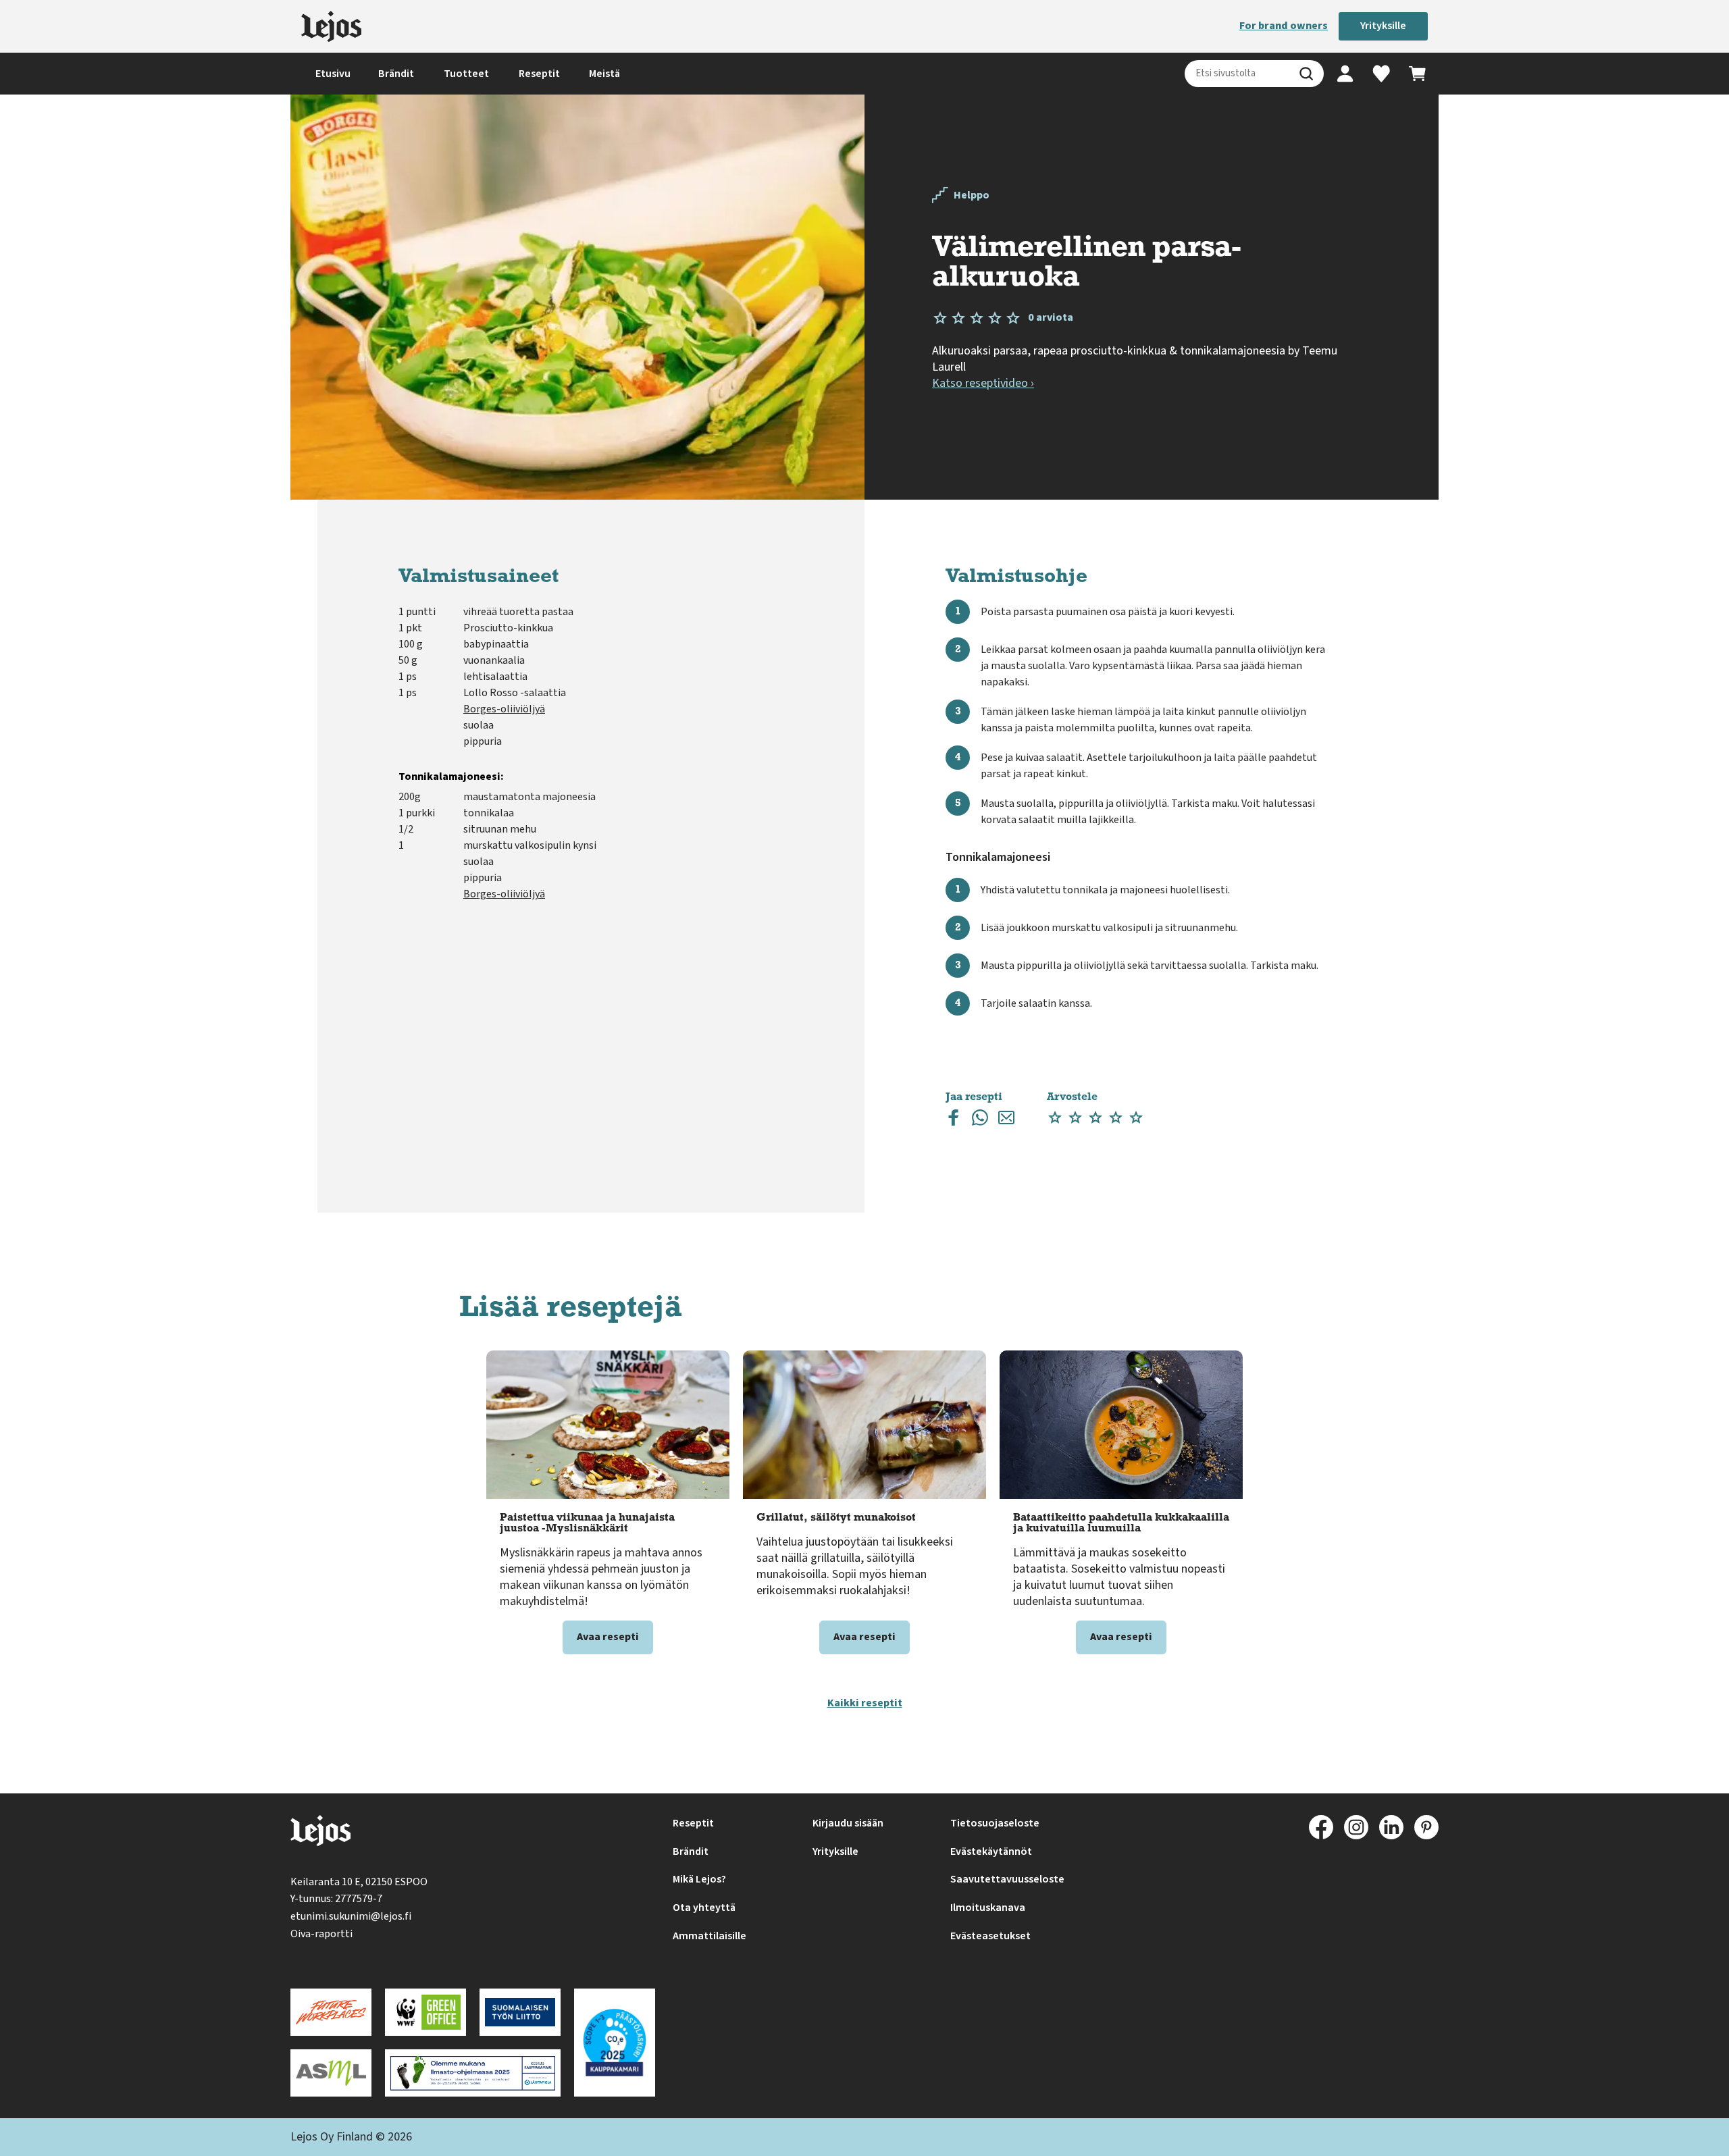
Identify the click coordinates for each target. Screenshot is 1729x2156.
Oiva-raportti (321, 1934)
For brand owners (1284, 26)
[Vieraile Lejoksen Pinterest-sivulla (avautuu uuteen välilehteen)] (1426, 1827)
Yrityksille (1383, 26)
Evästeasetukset (990, 1936)
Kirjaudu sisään (848, 1823)
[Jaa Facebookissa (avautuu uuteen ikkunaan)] (954, 1121)
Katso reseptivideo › (983, 383)
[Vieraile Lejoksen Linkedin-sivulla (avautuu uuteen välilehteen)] (1391, 1827)
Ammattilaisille (709, 1936)
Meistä (604, 74)
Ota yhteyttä (704, 1908)
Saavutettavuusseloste (1007, 1879)
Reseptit (539, 74)
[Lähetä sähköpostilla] (1006, 1121)
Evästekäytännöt (991, 1851)
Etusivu (333, 74)
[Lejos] (331, 26)
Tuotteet (466, 74)
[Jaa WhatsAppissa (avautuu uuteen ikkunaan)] (980, 1121)
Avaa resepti (608, 1637)
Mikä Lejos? (699, 1879)
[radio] (1055, 1118)
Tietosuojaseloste (995, 1823)
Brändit (396, 74)
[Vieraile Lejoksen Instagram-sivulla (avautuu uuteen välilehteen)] (1356, 1827)
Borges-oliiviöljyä (504, 709)
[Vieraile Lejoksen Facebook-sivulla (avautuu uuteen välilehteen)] (1321, 1827)
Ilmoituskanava (988, 1908)
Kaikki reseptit (865, 1703)
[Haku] (1306, 74)
